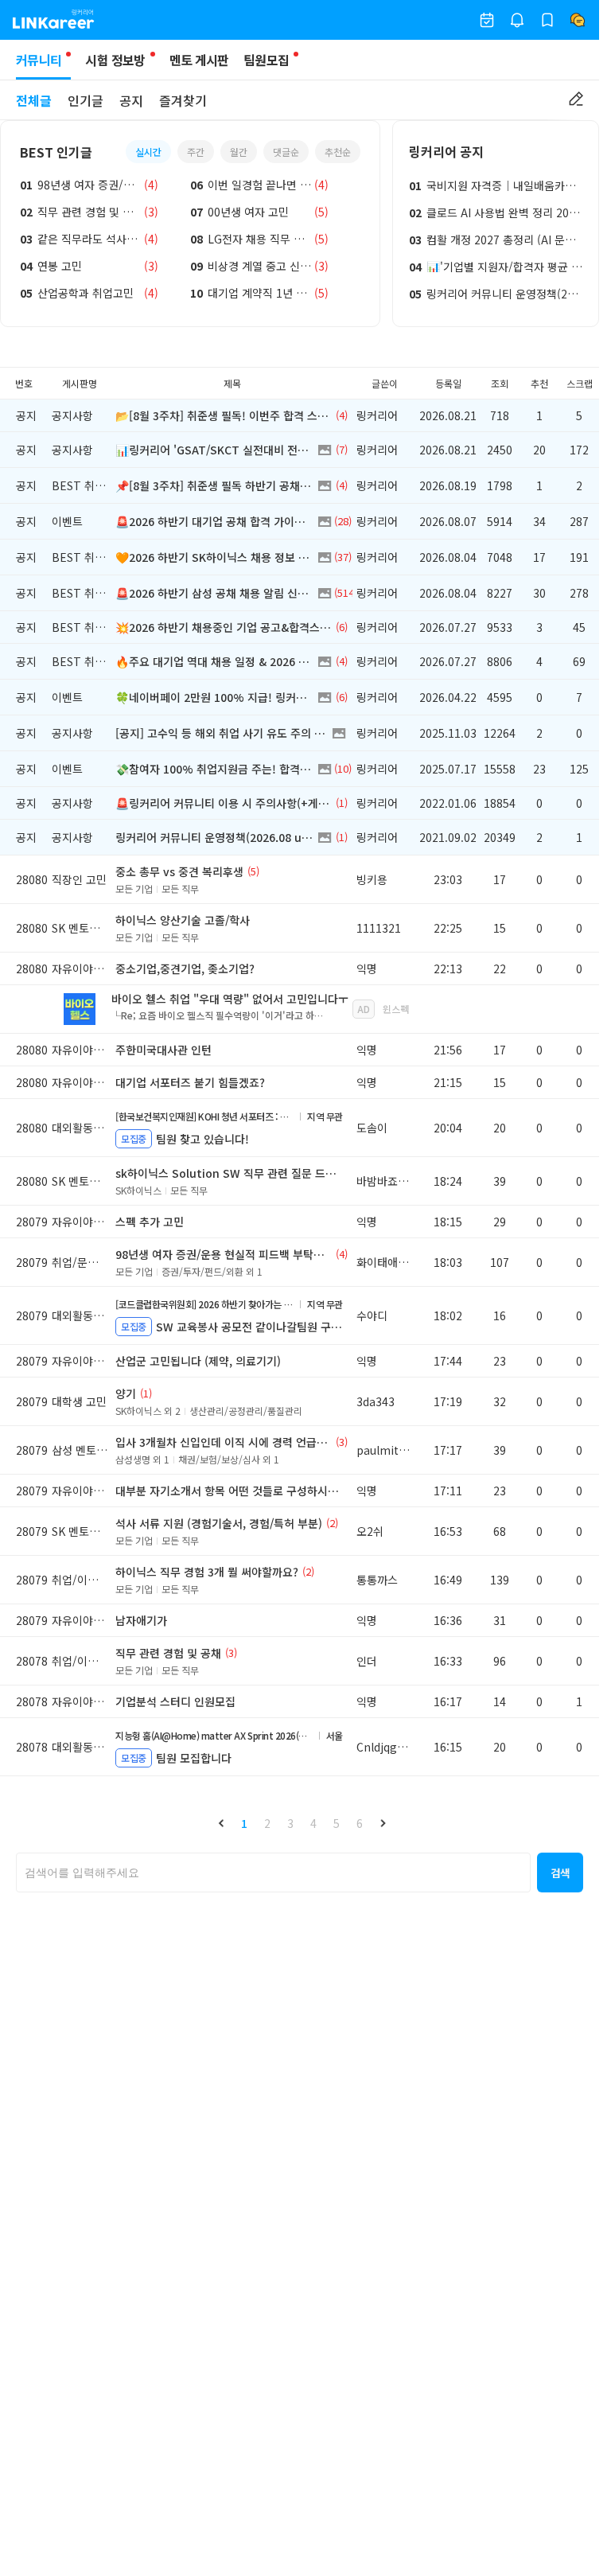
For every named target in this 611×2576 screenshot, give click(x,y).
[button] (221, 1823)
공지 (131, 100)
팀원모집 (266, 60)
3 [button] (290, 1823)
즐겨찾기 (183, 100)
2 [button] (267, 1823)
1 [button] (244, 1823)
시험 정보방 (115, 60)
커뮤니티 (39, 60)
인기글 (86, 100)
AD (364, 1009)
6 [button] (360, 1823)
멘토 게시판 (199, 60)
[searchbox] (273, 1873)
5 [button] (337, 1823)
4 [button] (313, 1823)
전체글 (34, 100)
